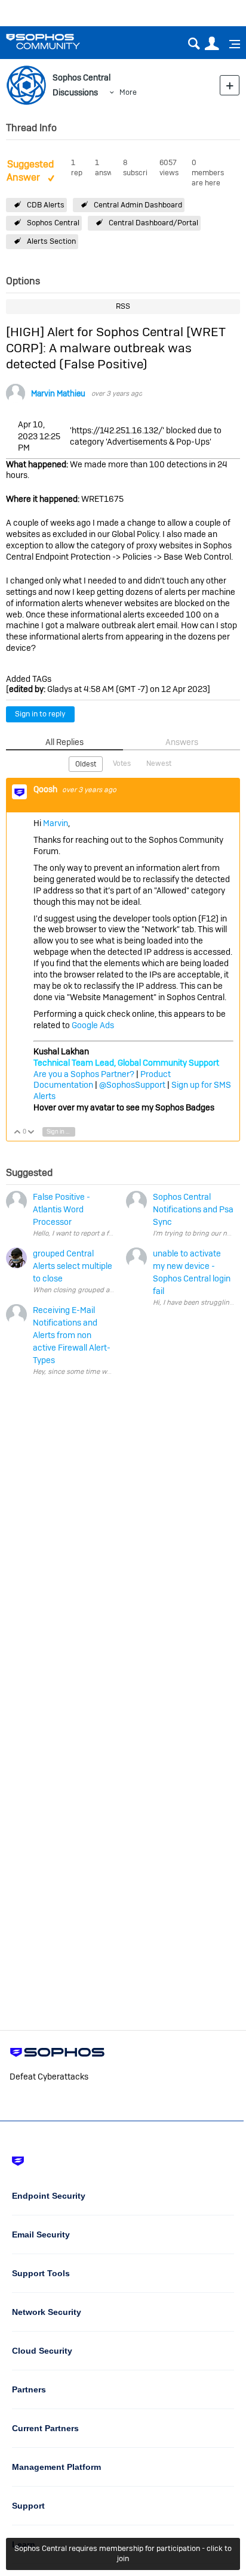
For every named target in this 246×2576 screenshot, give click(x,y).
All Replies (64, 742)
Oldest (86, 764)
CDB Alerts (46, 205)
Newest (159, 764)
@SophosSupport (132, 1085)
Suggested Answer (30, 171)
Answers (182, 742)
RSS (123, 306)
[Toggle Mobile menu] (230, 44)
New (230, 85)
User (212, 44)
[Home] (58, 41)
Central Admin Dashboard (138, 205)
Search (194, 44)
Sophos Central (53, 223)
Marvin (56, 823)
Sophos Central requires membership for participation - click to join (123, 2553)
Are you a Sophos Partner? (84, 1074)
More (128, 92)
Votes (122, 764)
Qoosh (46, 789)
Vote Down (31, 1133)
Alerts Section (51, 241)
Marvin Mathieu (58, 394)
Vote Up (18, 1133)
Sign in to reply (40, 714)
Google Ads (93, 1025)
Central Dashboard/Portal (153, 223)
